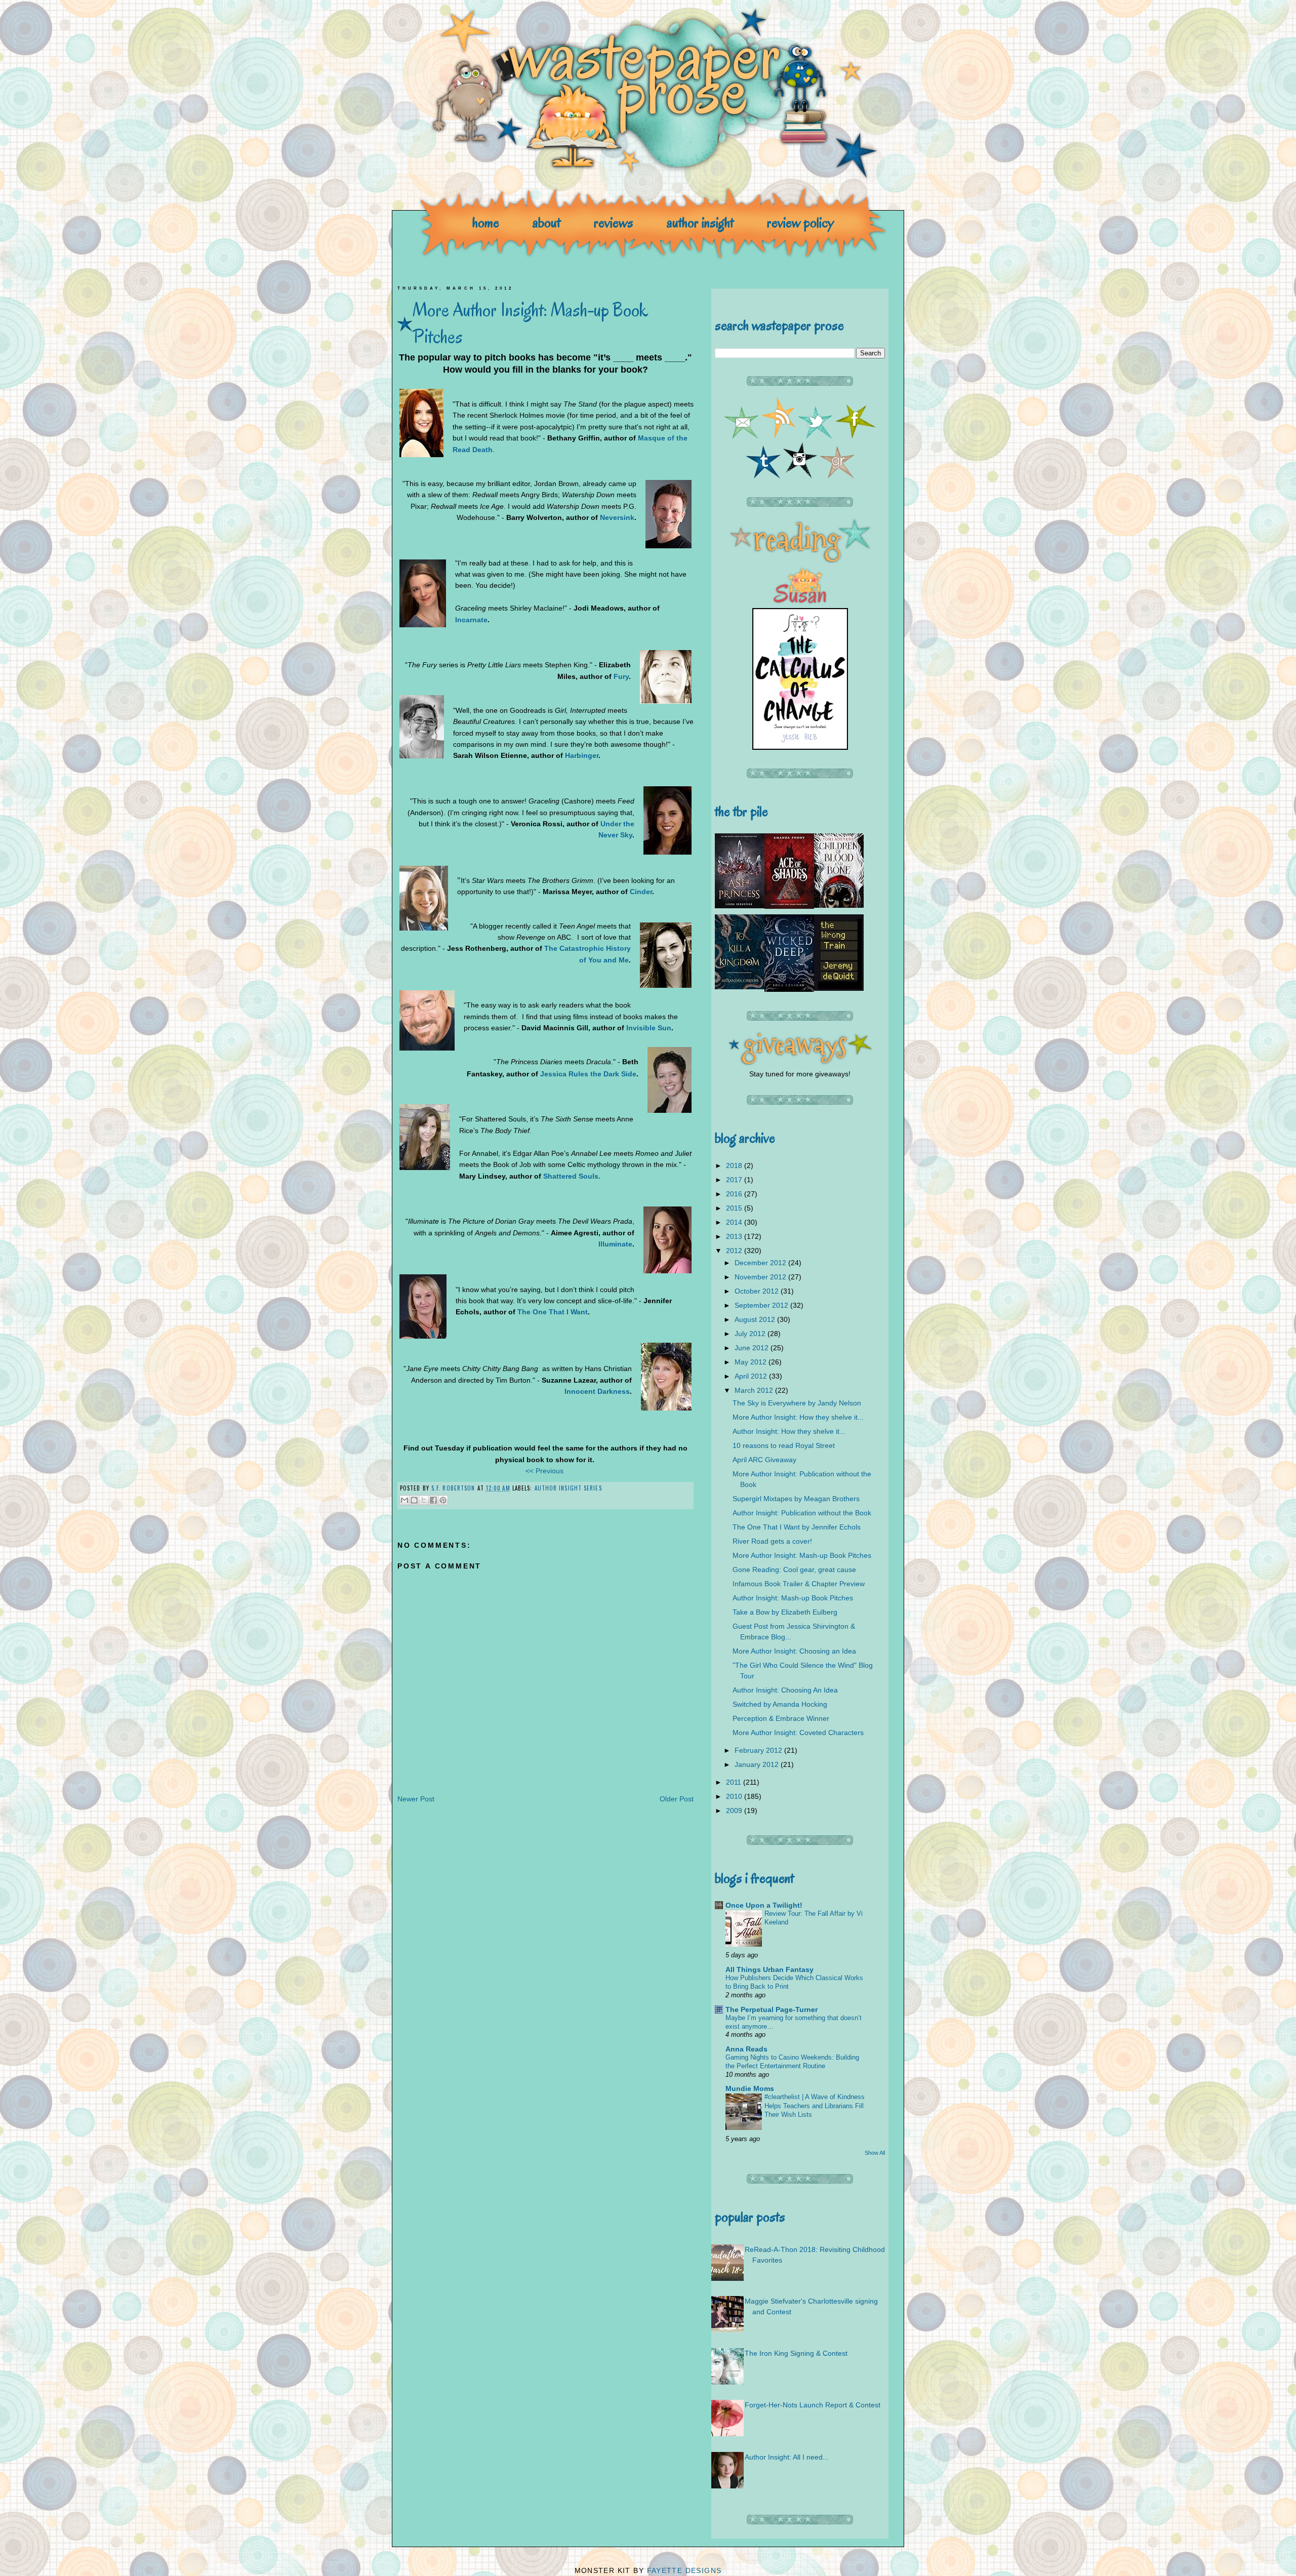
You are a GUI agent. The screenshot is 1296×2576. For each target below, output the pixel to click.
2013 (735, 1236)
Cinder (641, 892)
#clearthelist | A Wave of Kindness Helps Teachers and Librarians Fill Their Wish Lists (815, 2106)
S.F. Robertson (454, 1488)
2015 (735, 1208)
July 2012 (751, 1334)
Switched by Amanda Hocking (780, 1704)
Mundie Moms (750, 2088)
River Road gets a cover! (772, 1541)
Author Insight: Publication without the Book (802, 1513)
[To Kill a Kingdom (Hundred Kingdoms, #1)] (740, 987)
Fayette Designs (684, 2570)
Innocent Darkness (597, 1391)
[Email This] (404, 1500)
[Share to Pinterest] (443, 1500)
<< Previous (544, 1471)
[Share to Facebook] (433, 1500)
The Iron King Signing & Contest (796, 2353)
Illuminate (615, 1244)
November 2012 (761, 1277)
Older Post (677, 1799)
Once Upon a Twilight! (764, 1905)
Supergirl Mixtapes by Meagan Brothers (796, 1499)
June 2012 (753, 1348)
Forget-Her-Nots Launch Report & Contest (813, 2405)
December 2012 (761, 1263)
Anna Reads (746, 2049)
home (486, 223)
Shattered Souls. (572, 1176)
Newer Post (416, 1799)
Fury (621, 676)
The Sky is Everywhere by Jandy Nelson (797, 1403)
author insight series (568, 1488)
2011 (735, 1782)
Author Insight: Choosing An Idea (785, 1690)
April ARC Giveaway (764, 1460)
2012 (735, 1251)
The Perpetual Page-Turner (772, 2009)
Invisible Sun (649, 1028)
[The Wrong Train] (839, 988)
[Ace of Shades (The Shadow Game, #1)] (789, 906)
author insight (700, 223)
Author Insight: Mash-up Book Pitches (793, 1598)
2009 (735, 1810)
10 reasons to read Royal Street (784, 1445)
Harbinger (582, 755)
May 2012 (752, 1362)
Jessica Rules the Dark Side (588, 1074)
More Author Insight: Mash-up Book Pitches (802, 1555)
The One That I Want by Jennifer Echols (797, 1527)
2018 (735, 1165)
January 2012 (758, 1764)
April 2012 (752, 1376)
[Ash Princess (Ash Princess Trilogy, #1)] (740, 906)
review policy (800, 223)
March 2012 (755, 1390)
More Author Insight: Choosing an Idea (794, 1651)
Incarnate (471, 620)
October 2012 (758, 1291)
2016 (735, 1194)
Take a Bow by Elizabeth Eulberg (785, 1612)
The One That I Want (553, 1312)
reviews (614, 223)
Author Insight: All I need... (787, 2457)
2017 (735, 1180)
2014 (735, 1222)
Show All (875, 2153)
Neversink (617, 517)
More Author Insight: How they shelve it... (798, 1417)
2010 (735, 1796)
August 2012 (756, 1319)
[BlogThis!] (414, 1500)
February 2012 (759, 1750)
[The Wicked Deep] (789, 989)
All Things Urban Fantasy (769, 1969)
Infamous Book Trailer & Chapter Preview (799, 1584)
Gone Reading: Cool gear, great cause (794, 1569)
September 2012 (762, 1305)
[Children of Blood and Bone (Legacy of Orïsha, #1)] (839, 905)
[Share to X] (424, 1500)
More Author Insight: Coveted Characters (798, 1733)
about (546, 223)
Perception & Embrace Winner (781, 1718)
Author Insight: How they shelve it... (789, 1431)
